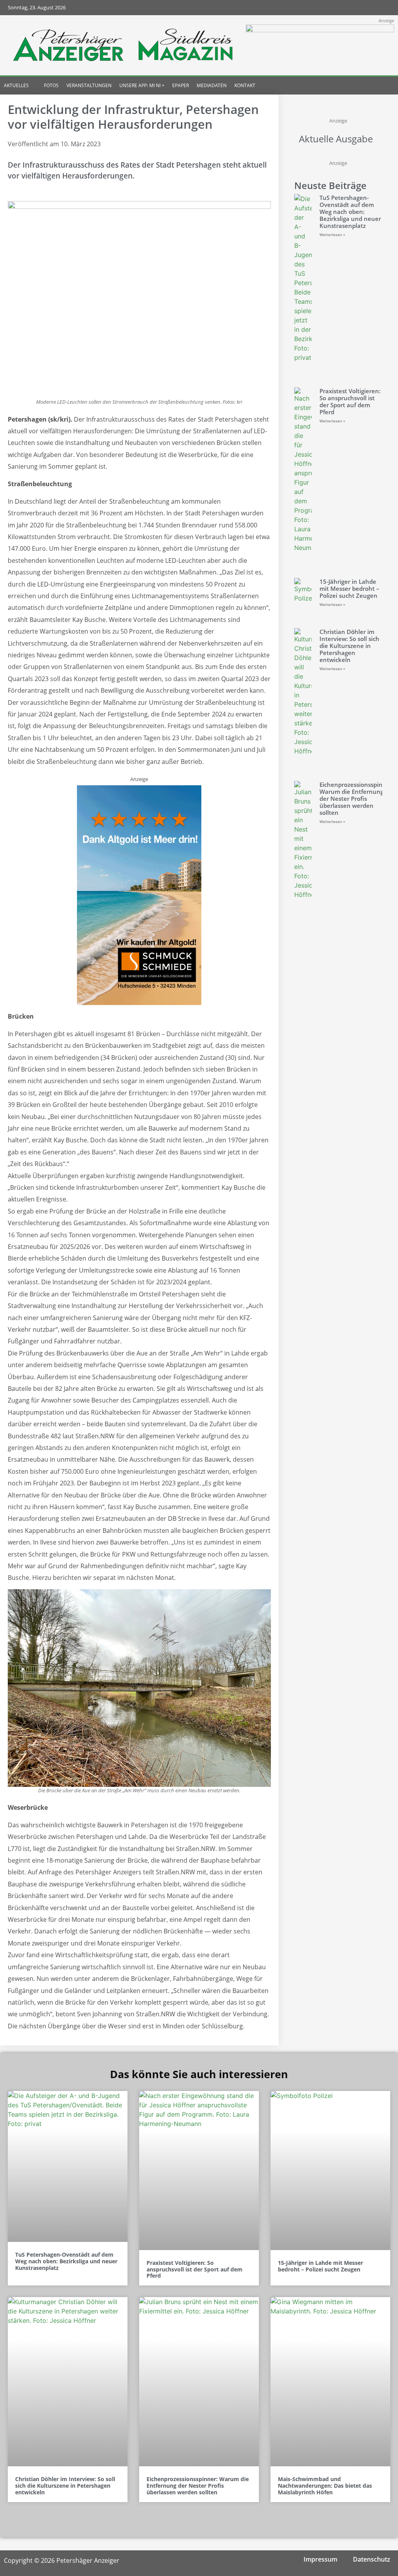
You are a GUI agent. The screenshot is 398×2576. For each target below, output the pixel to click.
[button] (378, 86)
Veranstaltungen (89, 85)
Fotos (51, 85)
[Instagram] (352, 8)
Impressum (320, 2559)
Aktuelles (16, 85)
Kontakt (245, 85)
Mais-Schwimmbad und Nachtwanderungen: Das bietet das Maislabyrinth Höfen (325, 2486)
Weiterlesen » (332, 235)
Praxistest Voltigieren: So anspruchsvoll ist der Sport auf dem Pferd (350, 401)
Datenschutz (372, 2559)
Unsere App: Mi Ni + (142, 85)
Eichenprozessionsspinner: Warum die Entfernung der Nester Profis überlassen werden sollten (357, 799)
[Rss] (383, 8)
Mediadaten (212, 85)
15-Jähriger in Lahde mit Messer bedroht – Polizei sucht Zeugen (349, 588)
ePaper (181, 85)
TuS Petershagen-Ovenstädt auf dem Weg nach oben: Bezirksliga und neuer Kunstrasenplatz (350, 212)
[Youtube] (367, 8)
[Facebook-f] (337, 8)
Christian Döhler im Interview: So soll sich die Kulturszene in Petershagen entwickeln (349, 646)
